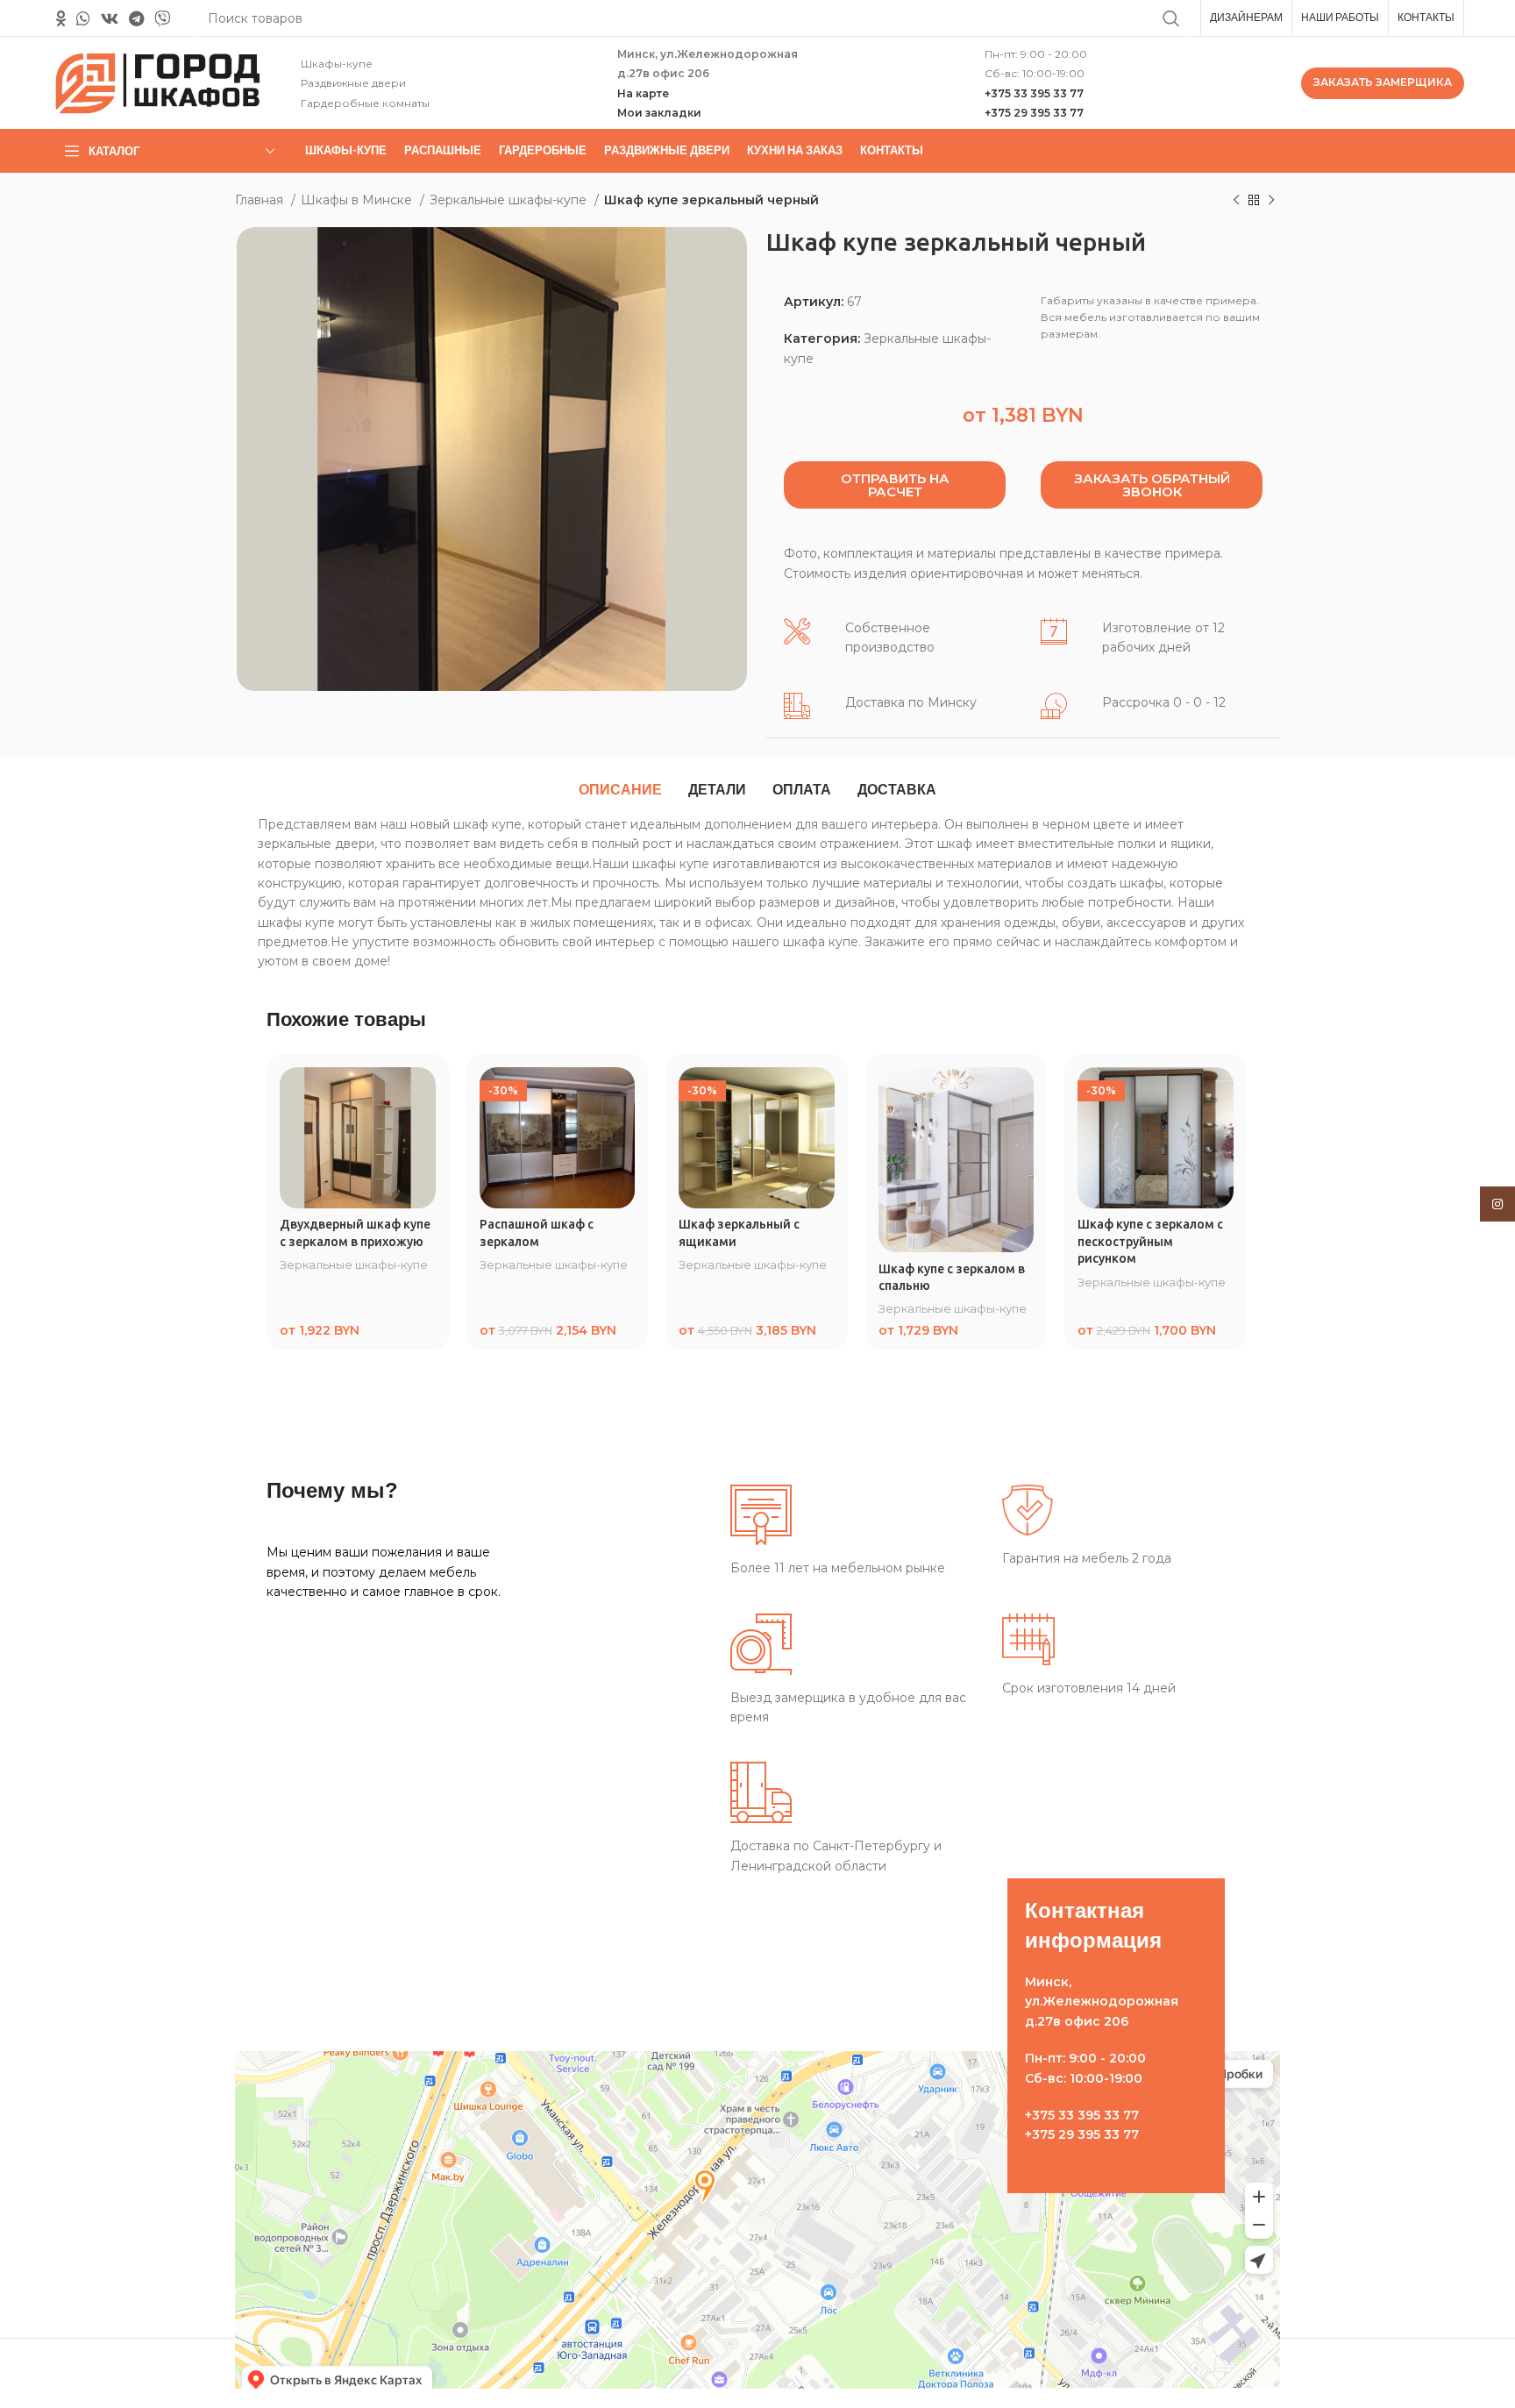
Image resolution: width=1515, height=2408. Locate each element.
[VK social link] (110, 18)
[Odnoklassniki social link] (61, 18)
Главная (261, 200)
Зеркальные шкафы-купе (510, 200)
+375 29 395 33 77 (1034, 113)
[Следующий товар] (1271, 201)
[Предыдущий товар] (1236, 201)
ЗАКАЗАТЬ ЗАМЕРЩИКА (1383, 82)
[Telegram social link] (136, 18)
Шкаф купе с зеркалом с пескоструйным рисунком (1150, 1241)
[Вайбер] (162, 18)
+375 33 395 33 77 (1034, 93)
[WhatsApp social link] (83, 18)
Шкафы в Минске (358, 200)
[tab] (620, 790)
